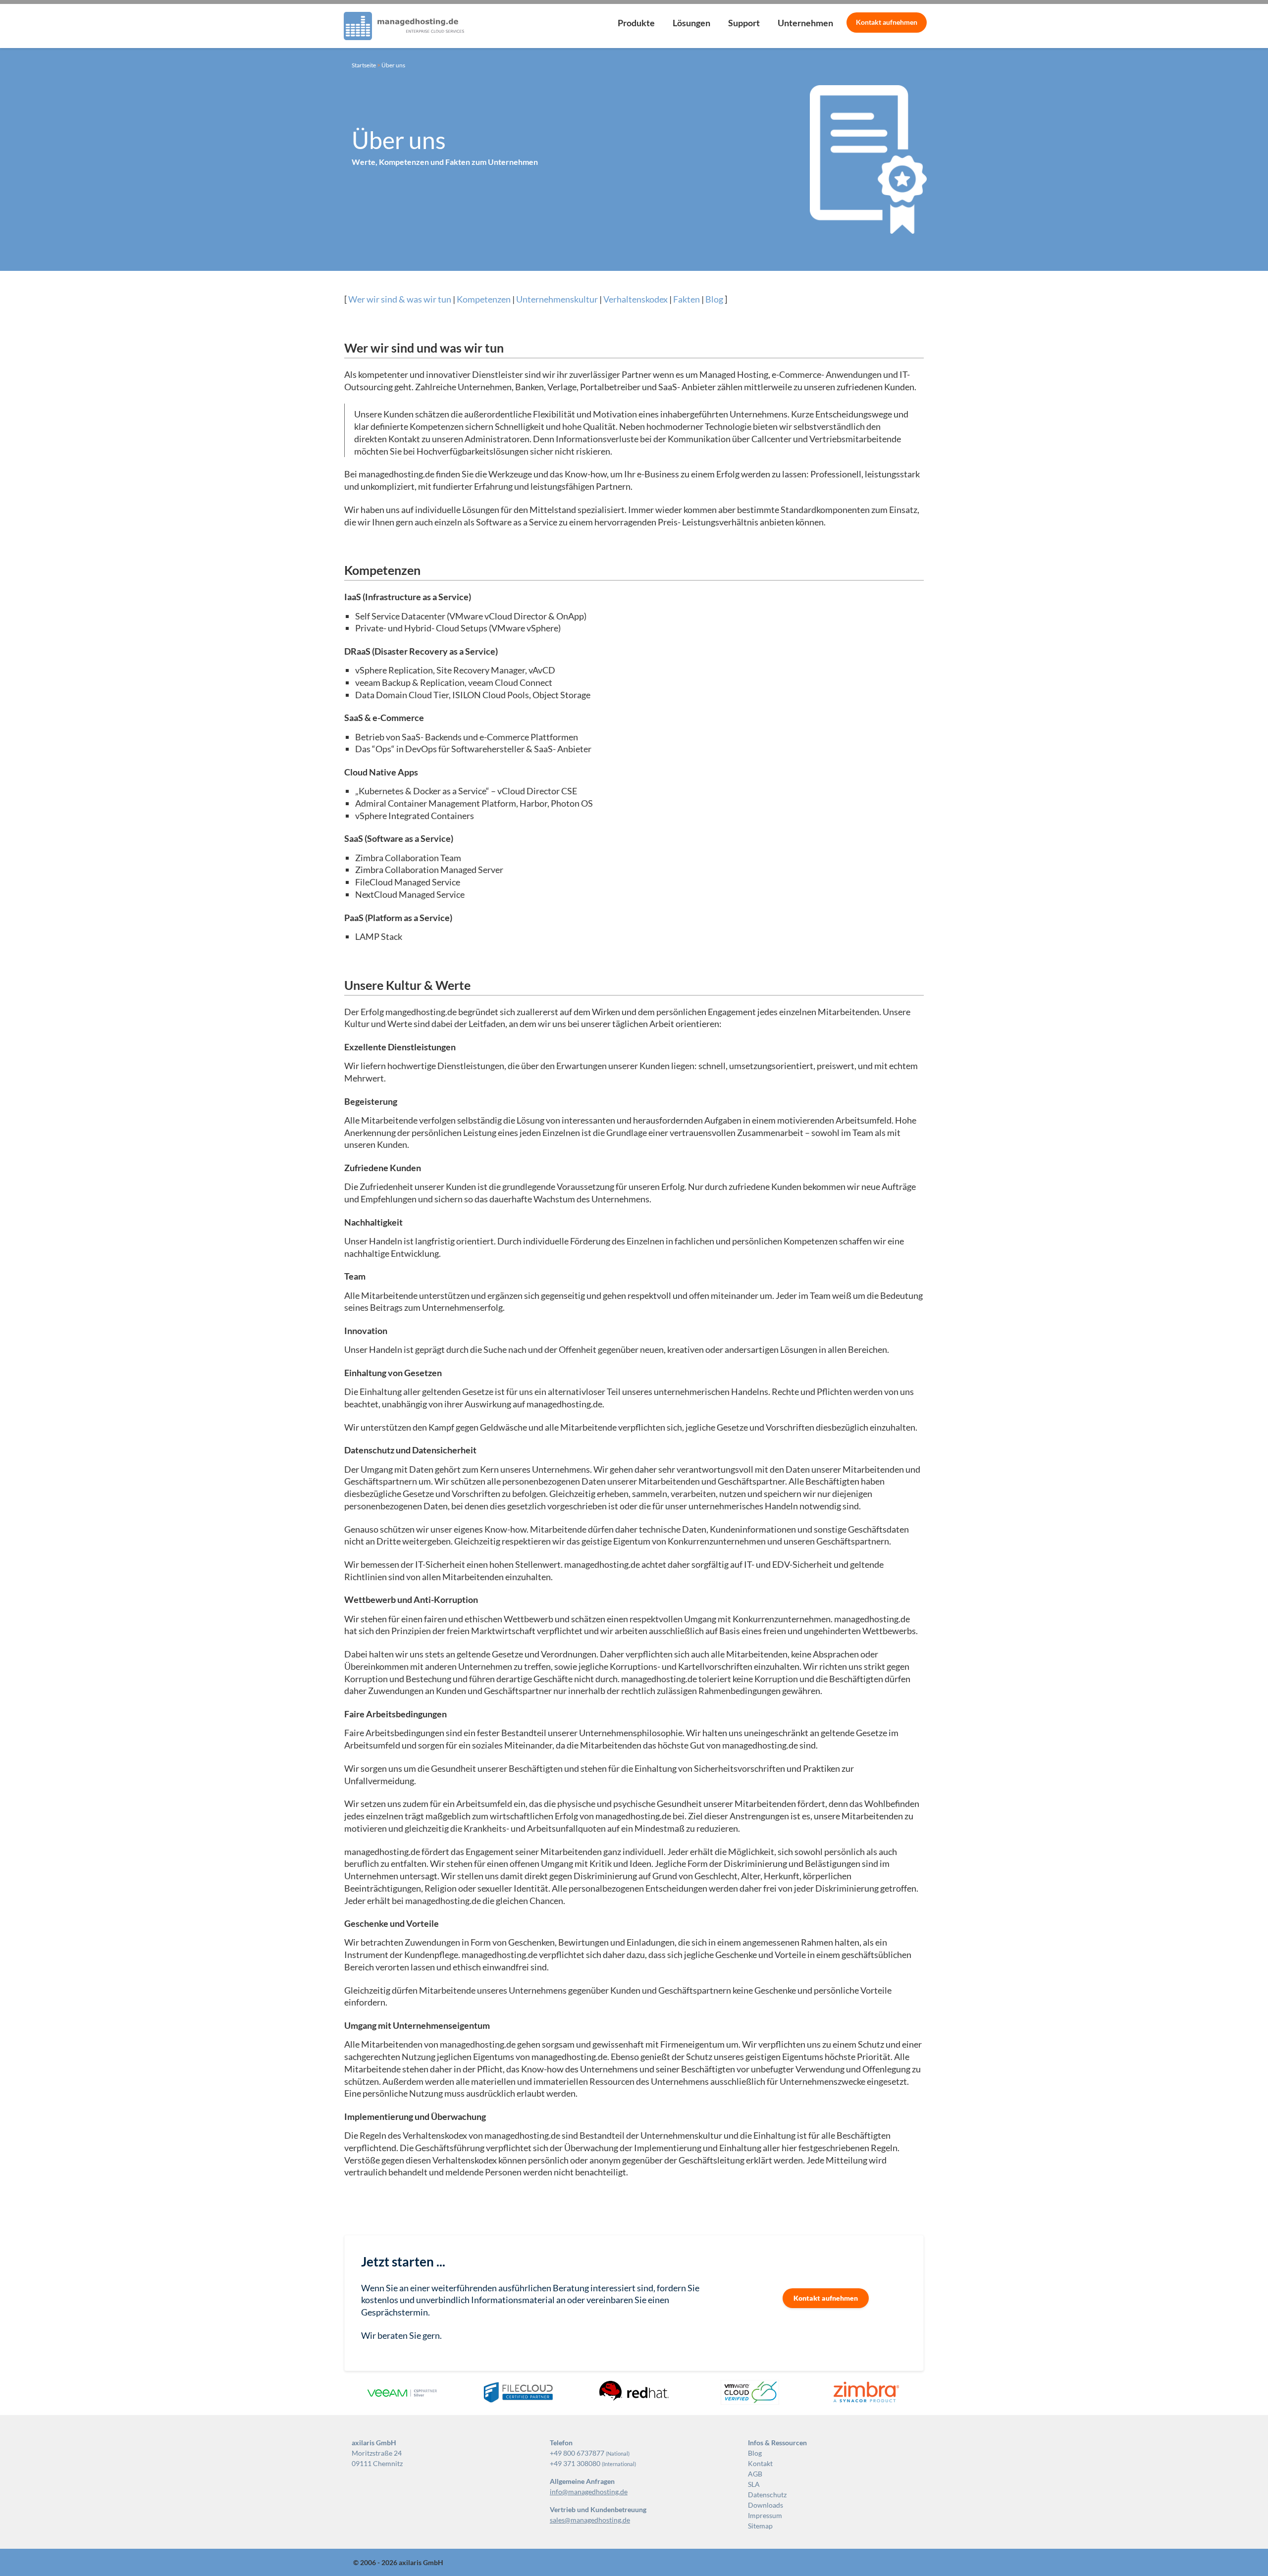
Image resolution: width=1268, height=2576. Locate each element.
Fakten (687, 299)
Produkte (636, 23)
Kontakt (887, 22)
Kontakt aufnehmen (826, 2298)
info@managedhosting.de (589, 2492)
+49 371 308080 (575, 2463)
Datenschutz (767, 2495)
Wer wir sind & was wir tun (400, 299)
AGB (755, 2474)
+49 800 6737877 (577, 2453)
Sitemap (760, 2526)
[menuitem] (636, 26)
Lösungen (691, 23)
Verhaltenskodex (635, 299)
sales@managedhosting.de (590, 2520)
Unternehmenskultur (557, 299)
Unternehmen (805, 23)
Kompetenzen (484, 299)
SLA (754, 2484)
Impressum (765, 2515)
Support (744, 23)
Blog (714, 299)
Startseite (364, 65)
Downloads (766, 2505)
